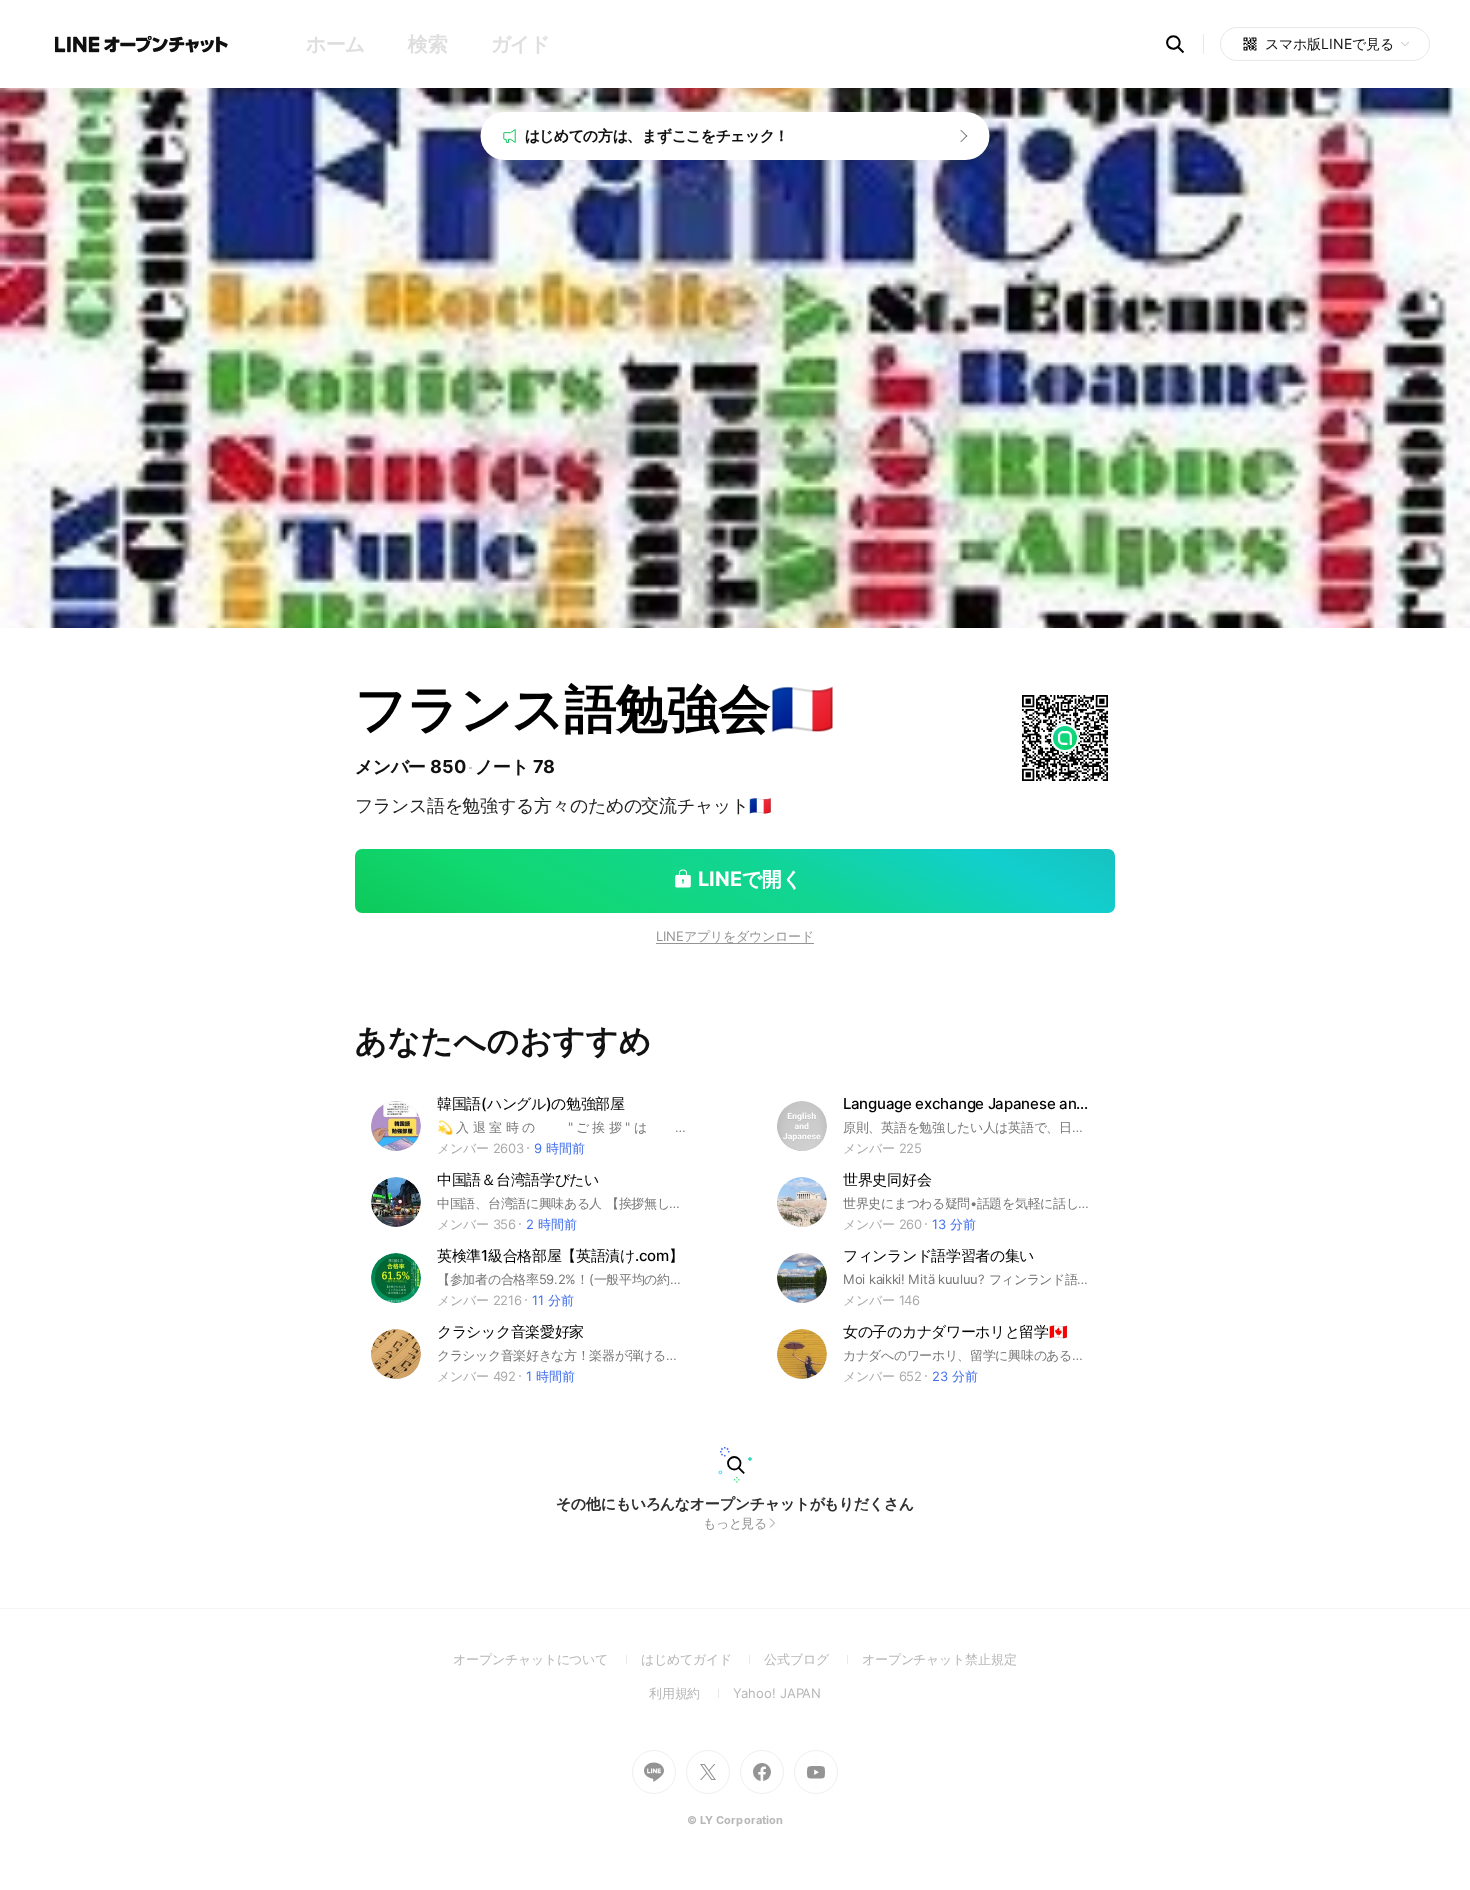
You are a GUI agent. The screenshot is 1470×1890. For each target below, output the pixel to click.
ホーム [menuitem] (335, 44)
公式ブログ (812, 1659)
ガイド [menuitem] (520, 44)
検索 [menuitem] (427, 44)
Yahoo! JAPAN (777, 1693)
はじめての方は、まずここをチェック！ (657, 135)
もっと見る (735, 1523)
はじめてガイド (702, 1659)
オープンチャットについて (547, 1659)
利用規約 (691, 1693)
